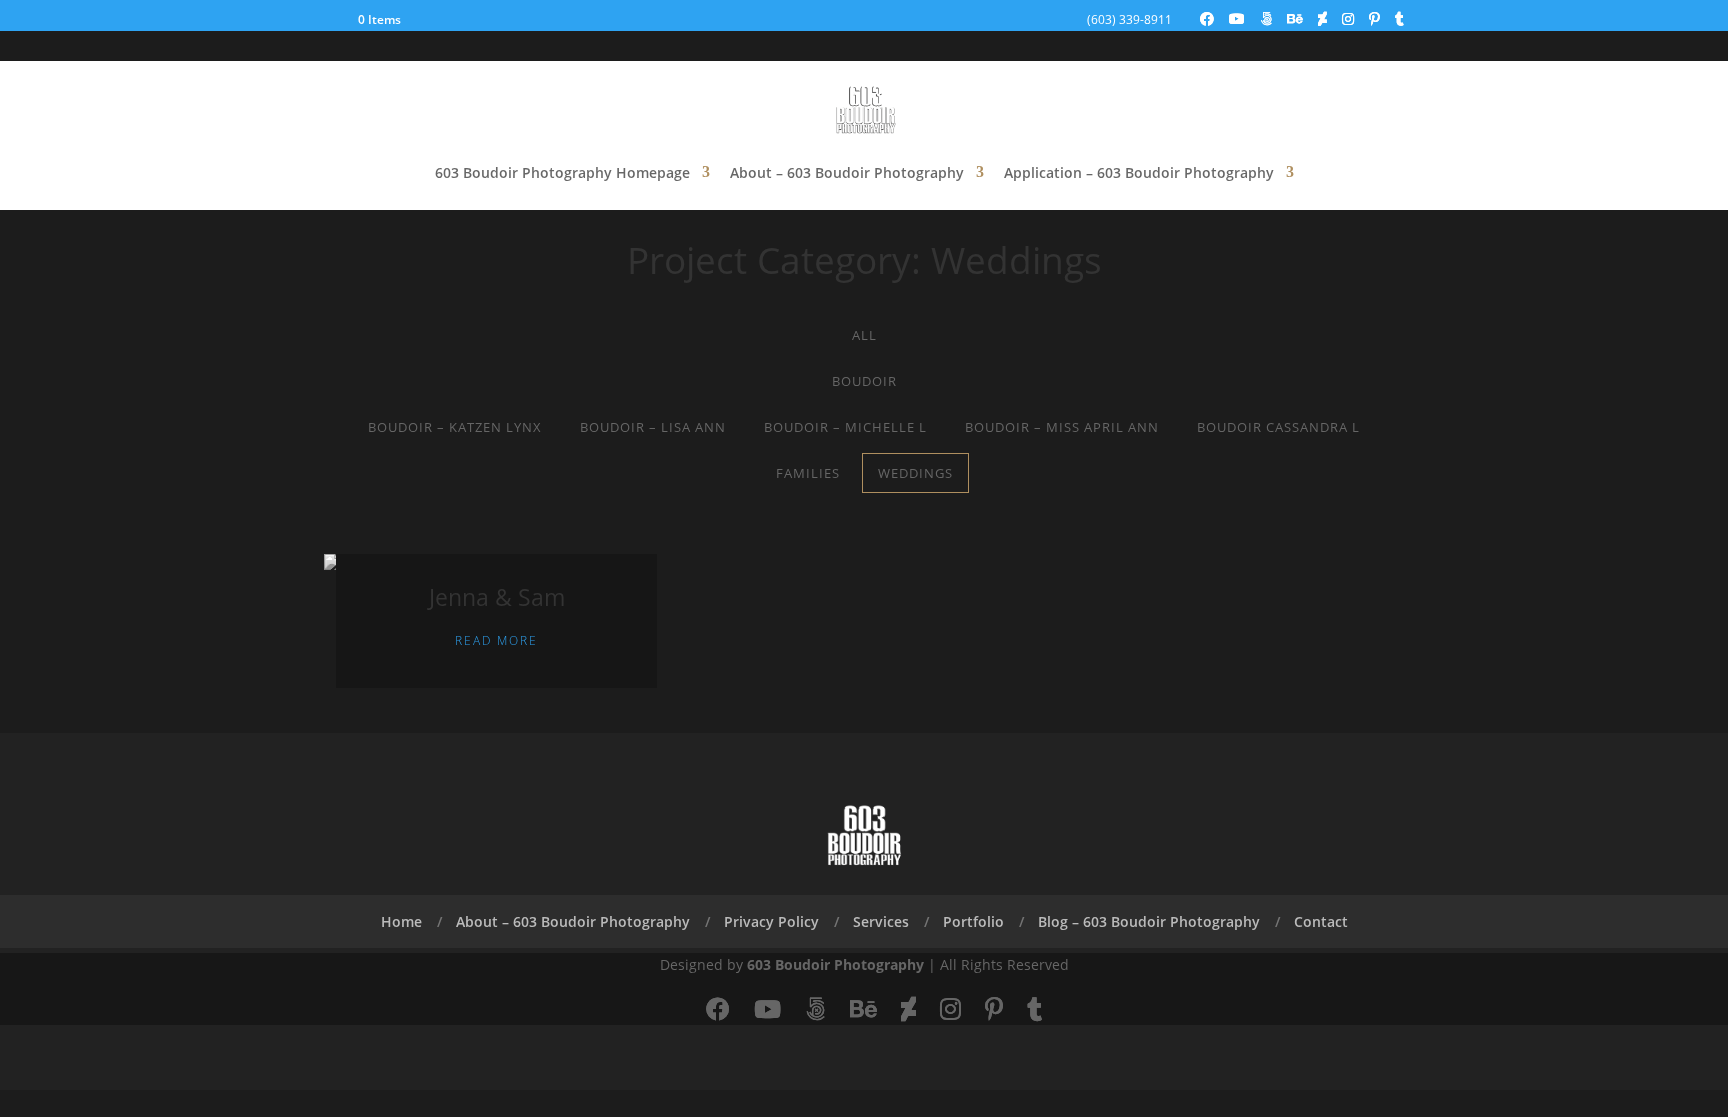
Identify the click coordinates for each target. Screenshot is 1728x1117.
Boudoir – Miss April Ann (1062, 427)
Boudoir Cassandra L (1278, 427)
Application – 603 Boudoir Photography (1139, 172)
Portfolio (973, 921)
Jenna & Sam (497, 597)
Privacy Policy (771, 921)
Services (881, 921)
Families (808, 473)
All (864, 335)
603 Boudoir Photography (835, 964)
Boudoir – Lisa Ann (653, 427)
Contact (1321, 921)
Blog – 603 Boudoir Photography (1149, 921)
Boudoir (864, 381)
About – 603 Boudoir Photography (847, 172)
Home (401, 921)
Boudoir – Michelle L (845, 427)
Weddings (915, 473)
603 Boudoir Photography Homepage (562, 172)
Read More (496, 640)
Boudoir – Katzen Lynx (455, 427)
